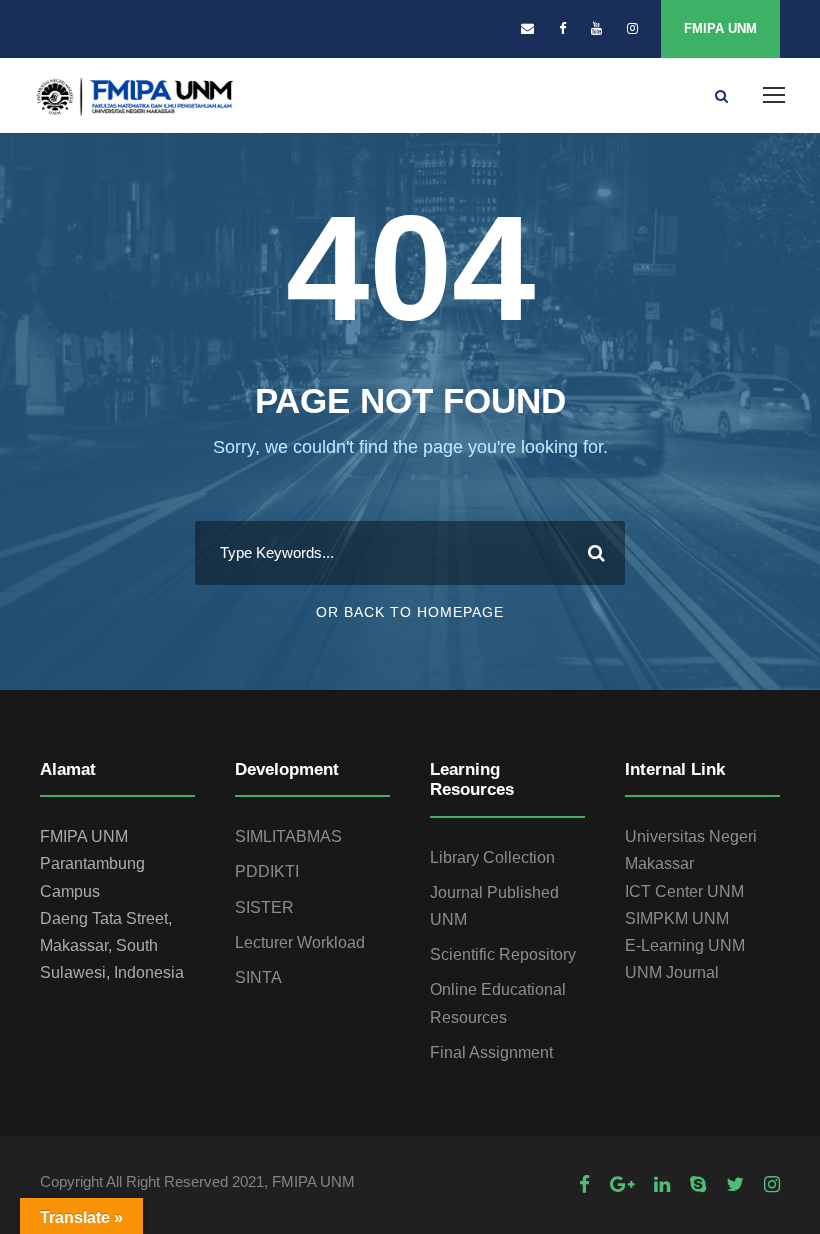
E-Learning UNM (685, 945)
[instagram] (632, 28)
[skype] (698, 1184)
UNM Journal (672, 972)
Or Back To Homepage (410, 612)
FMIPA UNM (720, 28)
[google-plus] (622, 1184)
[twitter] (735, 1184)
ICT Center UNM (684, 891)
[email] (527, 28)
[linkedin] (662, 1184)
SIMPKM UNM (677, 918)
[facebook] (562, 28)
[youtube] (596, 28)
